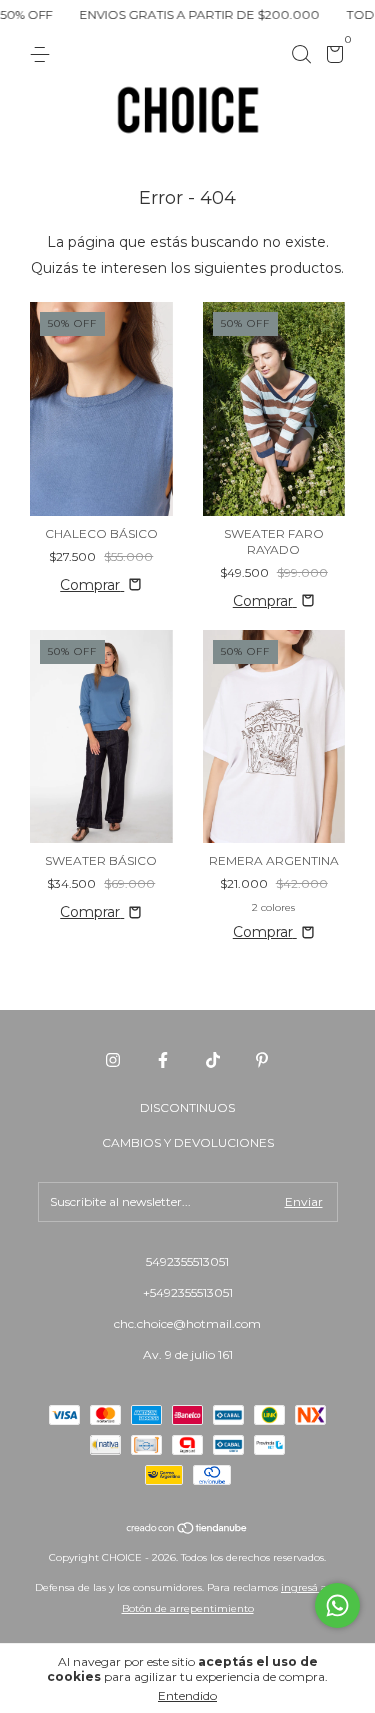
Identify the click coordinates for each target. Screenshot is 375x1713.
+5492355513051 (188, 1292)
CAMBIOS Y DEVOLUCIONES (188, 1142)
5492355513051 (187, 1261)
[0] (331, 57)
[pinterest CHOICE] (262, 1060)
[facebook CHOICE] (163, 1060)
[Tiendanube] (187, 1530)
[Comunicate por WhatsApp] (337, 1605)
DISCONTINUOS (187, 1107)
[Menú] (43, 54)
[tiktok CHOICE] (213, 1060)
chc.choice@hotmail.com (187, 1323)
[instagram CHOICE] (113, 1060)
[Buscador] (301, 54)
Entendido (187, 1695)
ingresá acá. (310, 1587)
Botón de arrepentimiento (188, 1608)
